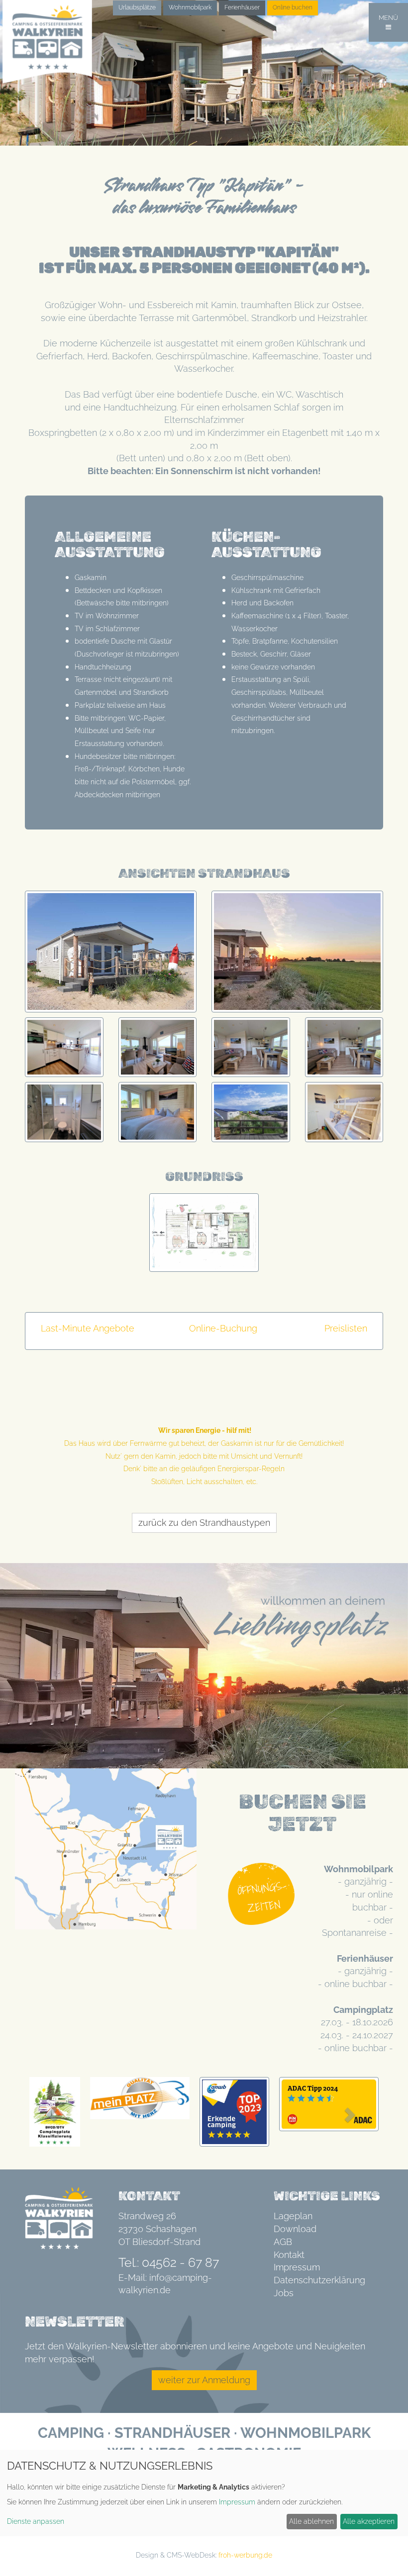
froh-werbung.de (245, 2555)
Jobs (284, 2293)
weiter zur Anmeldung (204, 2380)
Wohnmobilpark (190, 7)
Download (295, 2229)
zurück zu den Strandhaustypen (204, 1523)
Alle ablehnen (311, 2521)
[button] (52, 2114)
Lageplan (293, 2216)
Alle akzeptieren (369, 2521)
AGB (283, 2242)
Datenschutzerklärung (319, 2280)
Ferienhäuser (242, 7)
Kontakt (289, 2255)
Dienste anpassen (36, 2521)
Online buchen (293, 7)
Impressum (297, 2267)
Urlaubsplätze (137, 7)
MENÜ (388, 18)
